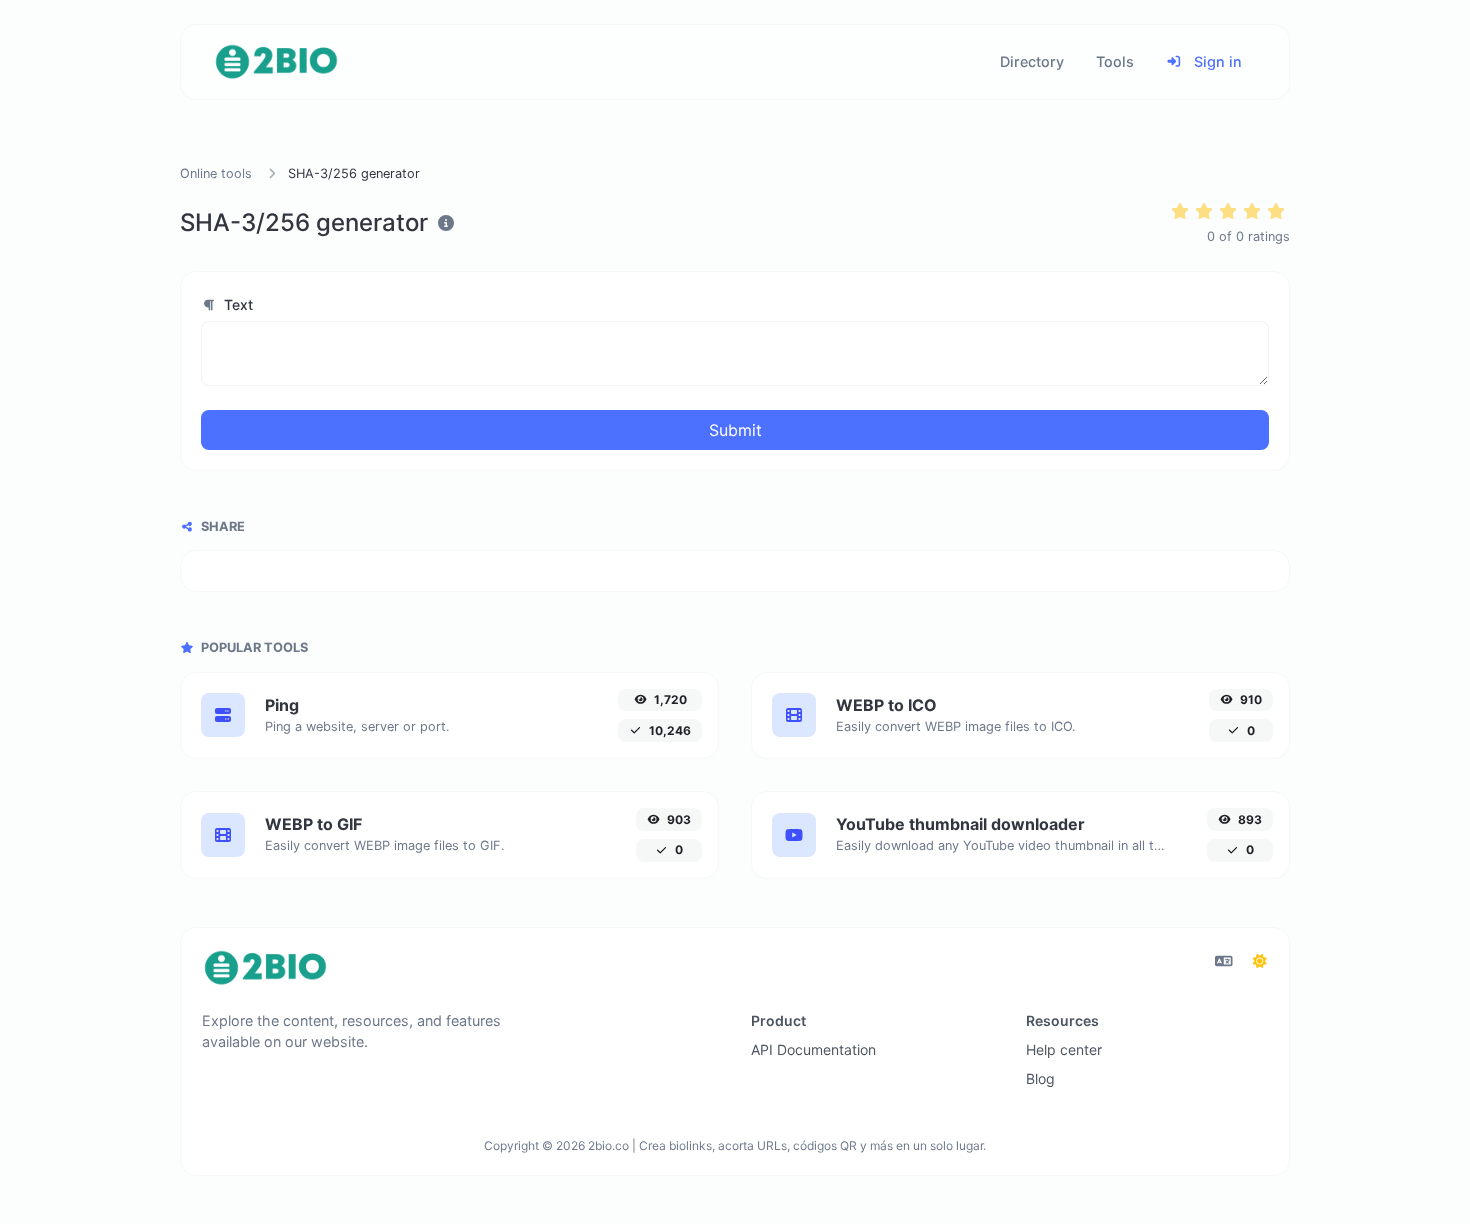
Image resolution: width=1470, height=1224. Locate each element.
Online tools (216, 173)
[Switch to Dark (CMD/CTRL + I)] (1260, 961)
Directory (1032, 61)
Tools (1115, 61)
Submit (735, 430)
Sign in (1216, 61)
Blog (1040, 1078)
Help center (1064, 1049)
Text (236, 304)
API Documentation (813, 1049)
